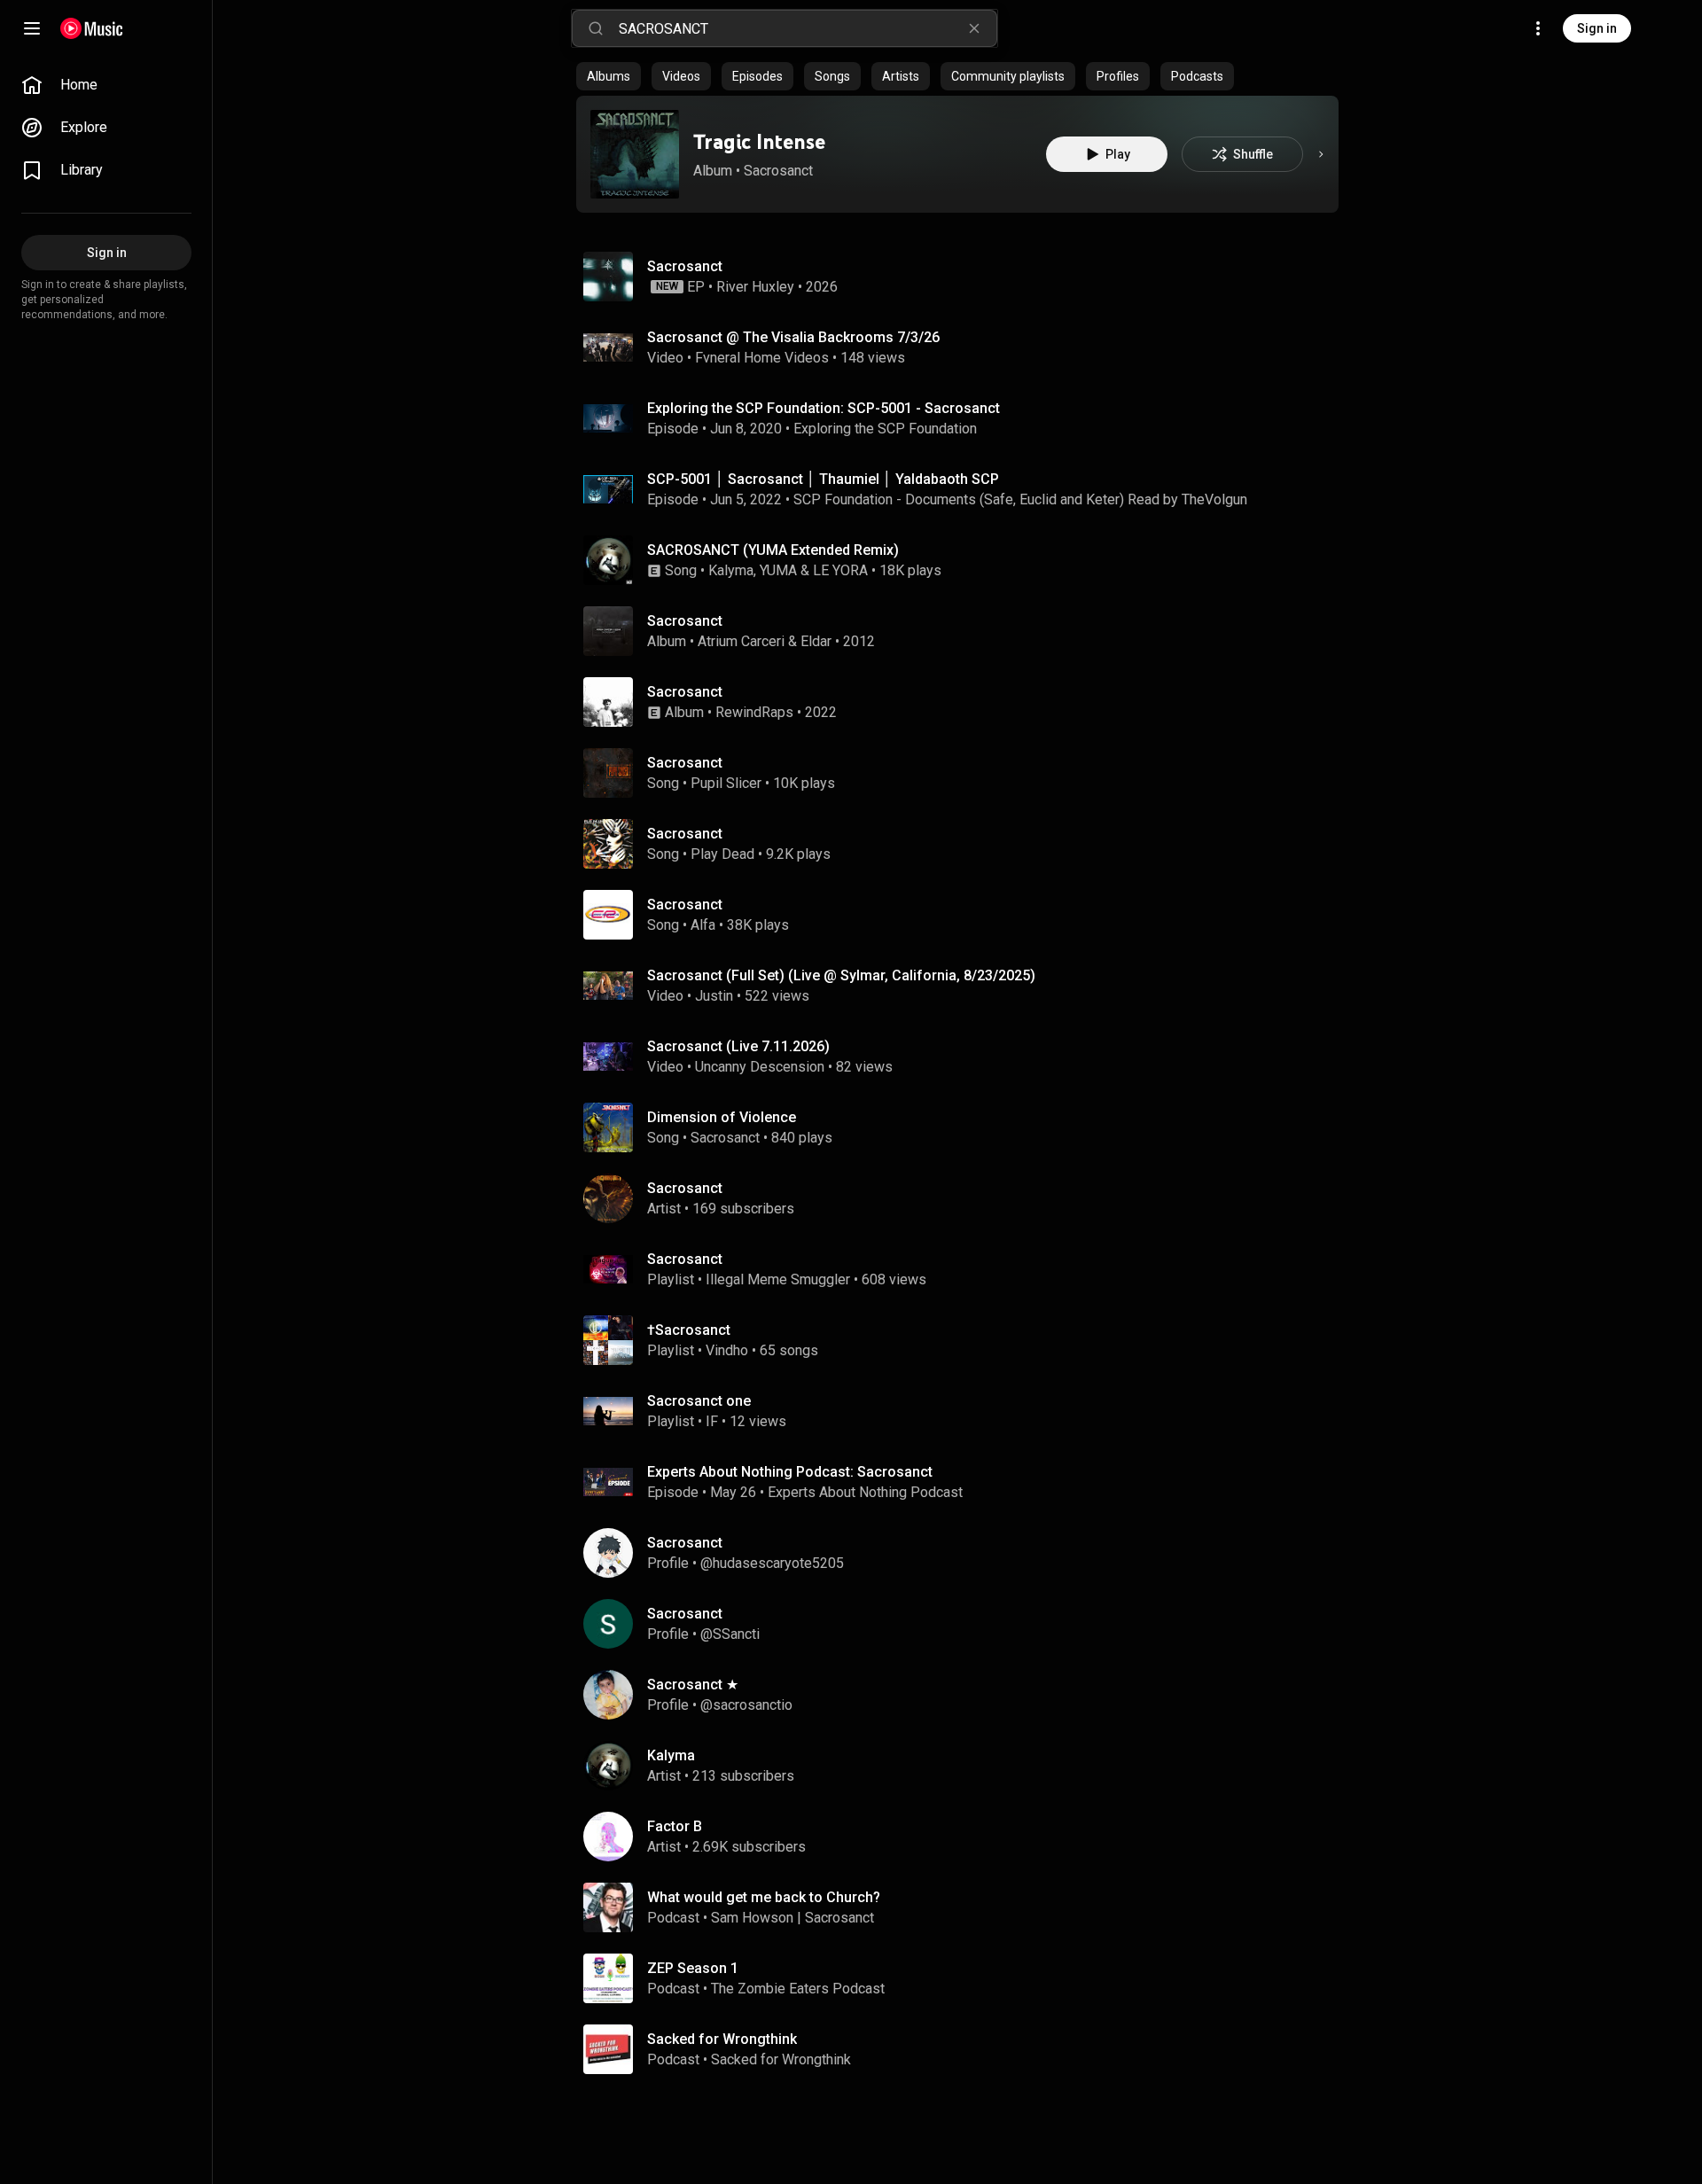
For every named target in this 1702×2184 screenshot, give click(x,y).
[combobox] (808, 28)
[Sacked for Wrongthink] (964, 2049)
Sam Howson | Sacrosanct (792, 1918)
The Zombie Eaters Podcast (798, 1989)
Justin (714, 996)
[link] (106, 85)
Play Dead (722, 854)
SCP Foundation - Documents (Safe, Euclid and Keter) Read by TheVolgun (1020, 499)
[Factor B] (964, 1837)
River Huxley (755, 287)
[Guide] (32, 28)
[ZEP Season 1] (964, 1978)
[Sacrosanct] (964, 277)
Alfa (703, 925)
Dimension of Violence (722, 1117)
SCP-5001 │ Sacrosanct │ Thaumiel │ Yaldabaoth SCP (823, 479)
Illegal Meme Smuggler (778, 1279)
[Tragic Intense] (635, 154)
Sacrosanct (778, 171)
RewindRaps (754, 712)
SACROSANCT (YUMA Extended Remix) (773, 550)
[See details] (1321, 154)
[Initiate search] (596, 28)
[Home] (92, 28)
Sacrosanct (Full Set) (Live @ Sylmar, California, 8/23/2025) (841, 975)
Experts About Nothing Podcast (865, 1492)
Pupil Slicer (726, 783)
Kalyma (731, 570)
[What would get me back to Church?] (964, 1907)
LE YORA (840, 570)
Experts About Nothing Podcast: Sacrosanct (790, 1472)
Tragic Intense (759, 141)
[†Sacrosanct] (964, 1340)
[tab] (609, 76)
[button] (635, 154)
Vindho (727, 1350)
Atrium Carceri (741, 641)
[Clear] (974, 28)
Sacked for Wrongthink (781, 2059)
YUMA (778, 570)
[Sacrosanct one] (964, 1411)
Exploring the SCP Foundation (885, 429)
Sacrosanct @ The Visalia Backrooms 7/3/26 (793, 337)
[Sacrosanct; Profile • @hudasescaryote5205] (964, 1553)
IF (712, 1421)
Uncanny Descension (760, 1067)
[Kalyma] (964, 1766)
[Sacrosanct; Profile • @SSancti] (964, 1624)
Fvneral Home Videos (762, 358)
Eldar (816, 641)
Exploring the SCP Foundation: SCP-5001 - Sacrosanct (824, 408)
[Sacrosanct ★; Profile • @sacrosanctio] (964, 1695)
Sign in (1597, 28)
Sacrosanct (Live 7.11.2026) (738, 1046)
